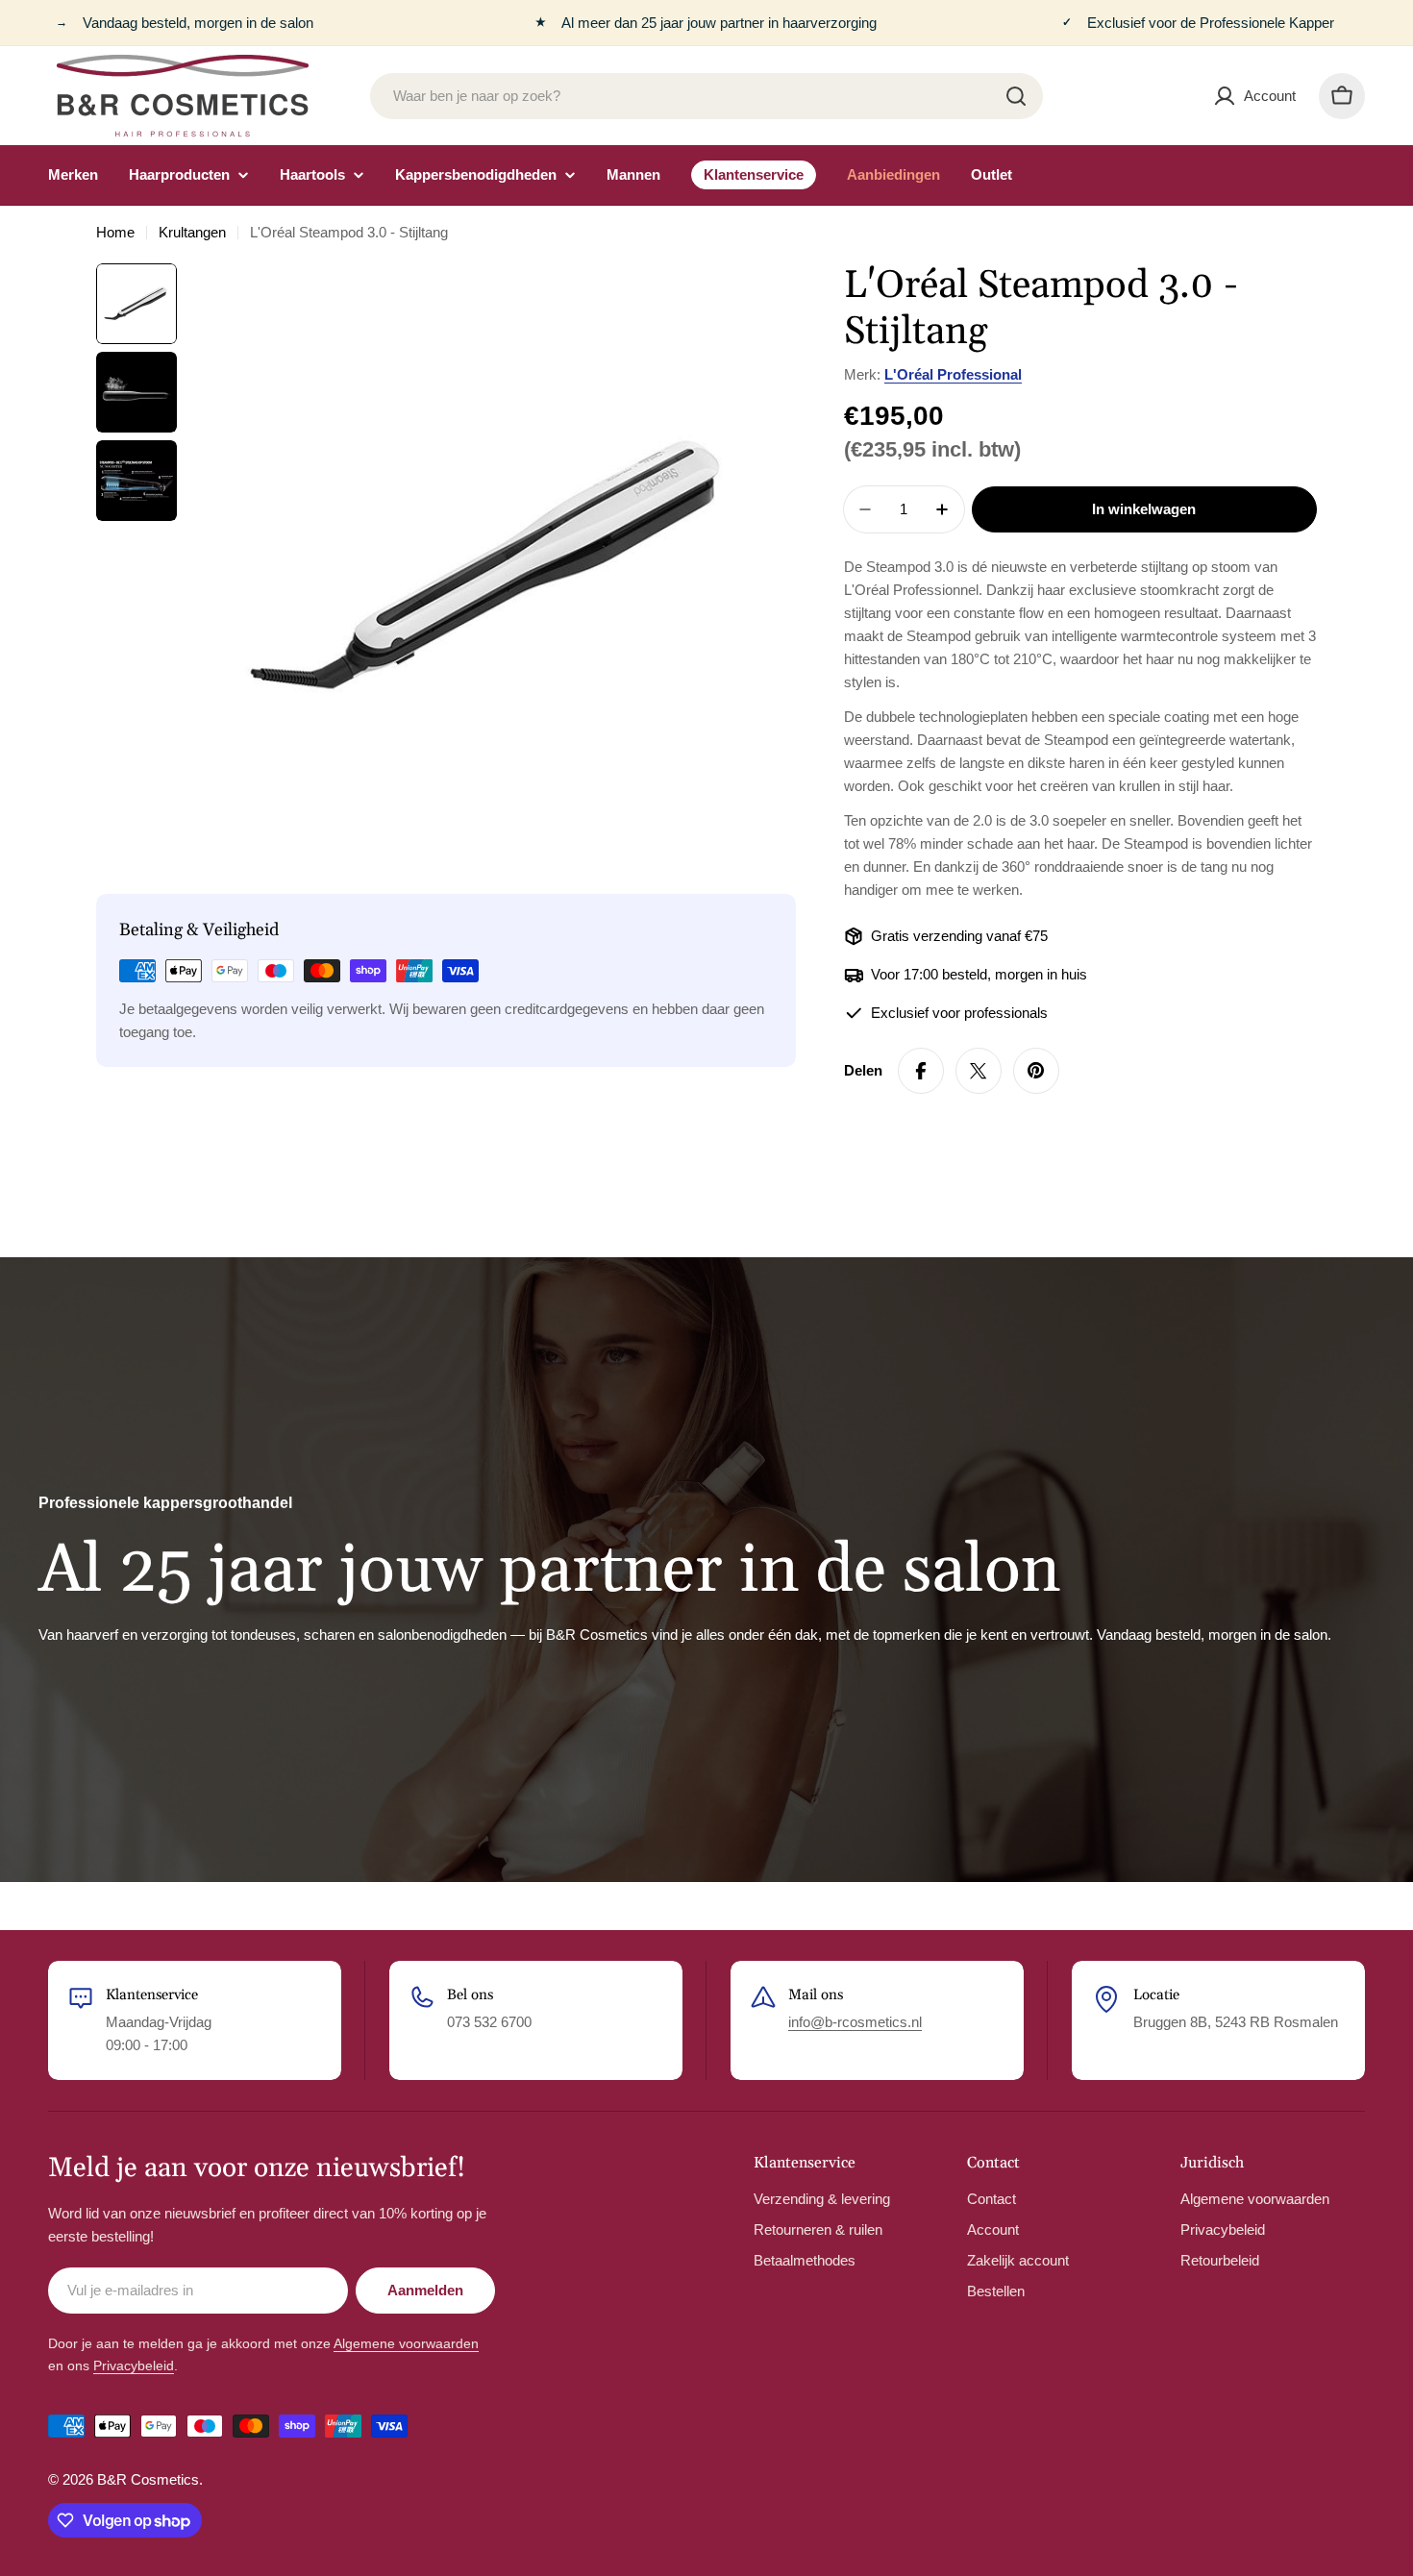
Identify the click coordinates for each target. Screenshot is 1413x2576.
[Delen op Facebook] (921, 1071)
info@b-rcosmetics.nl (855, 2022)
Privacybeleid (134, 2365)
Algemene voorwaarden (406, 2343)
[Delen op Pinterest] (1036, 1071)
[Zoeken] (1016, 96)
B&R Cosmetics (148, 2479)
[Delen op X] (979, 1071)
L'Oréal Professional (953, 374)
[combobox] (706, 96)
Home (115, 232)
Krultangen (192, 232)
